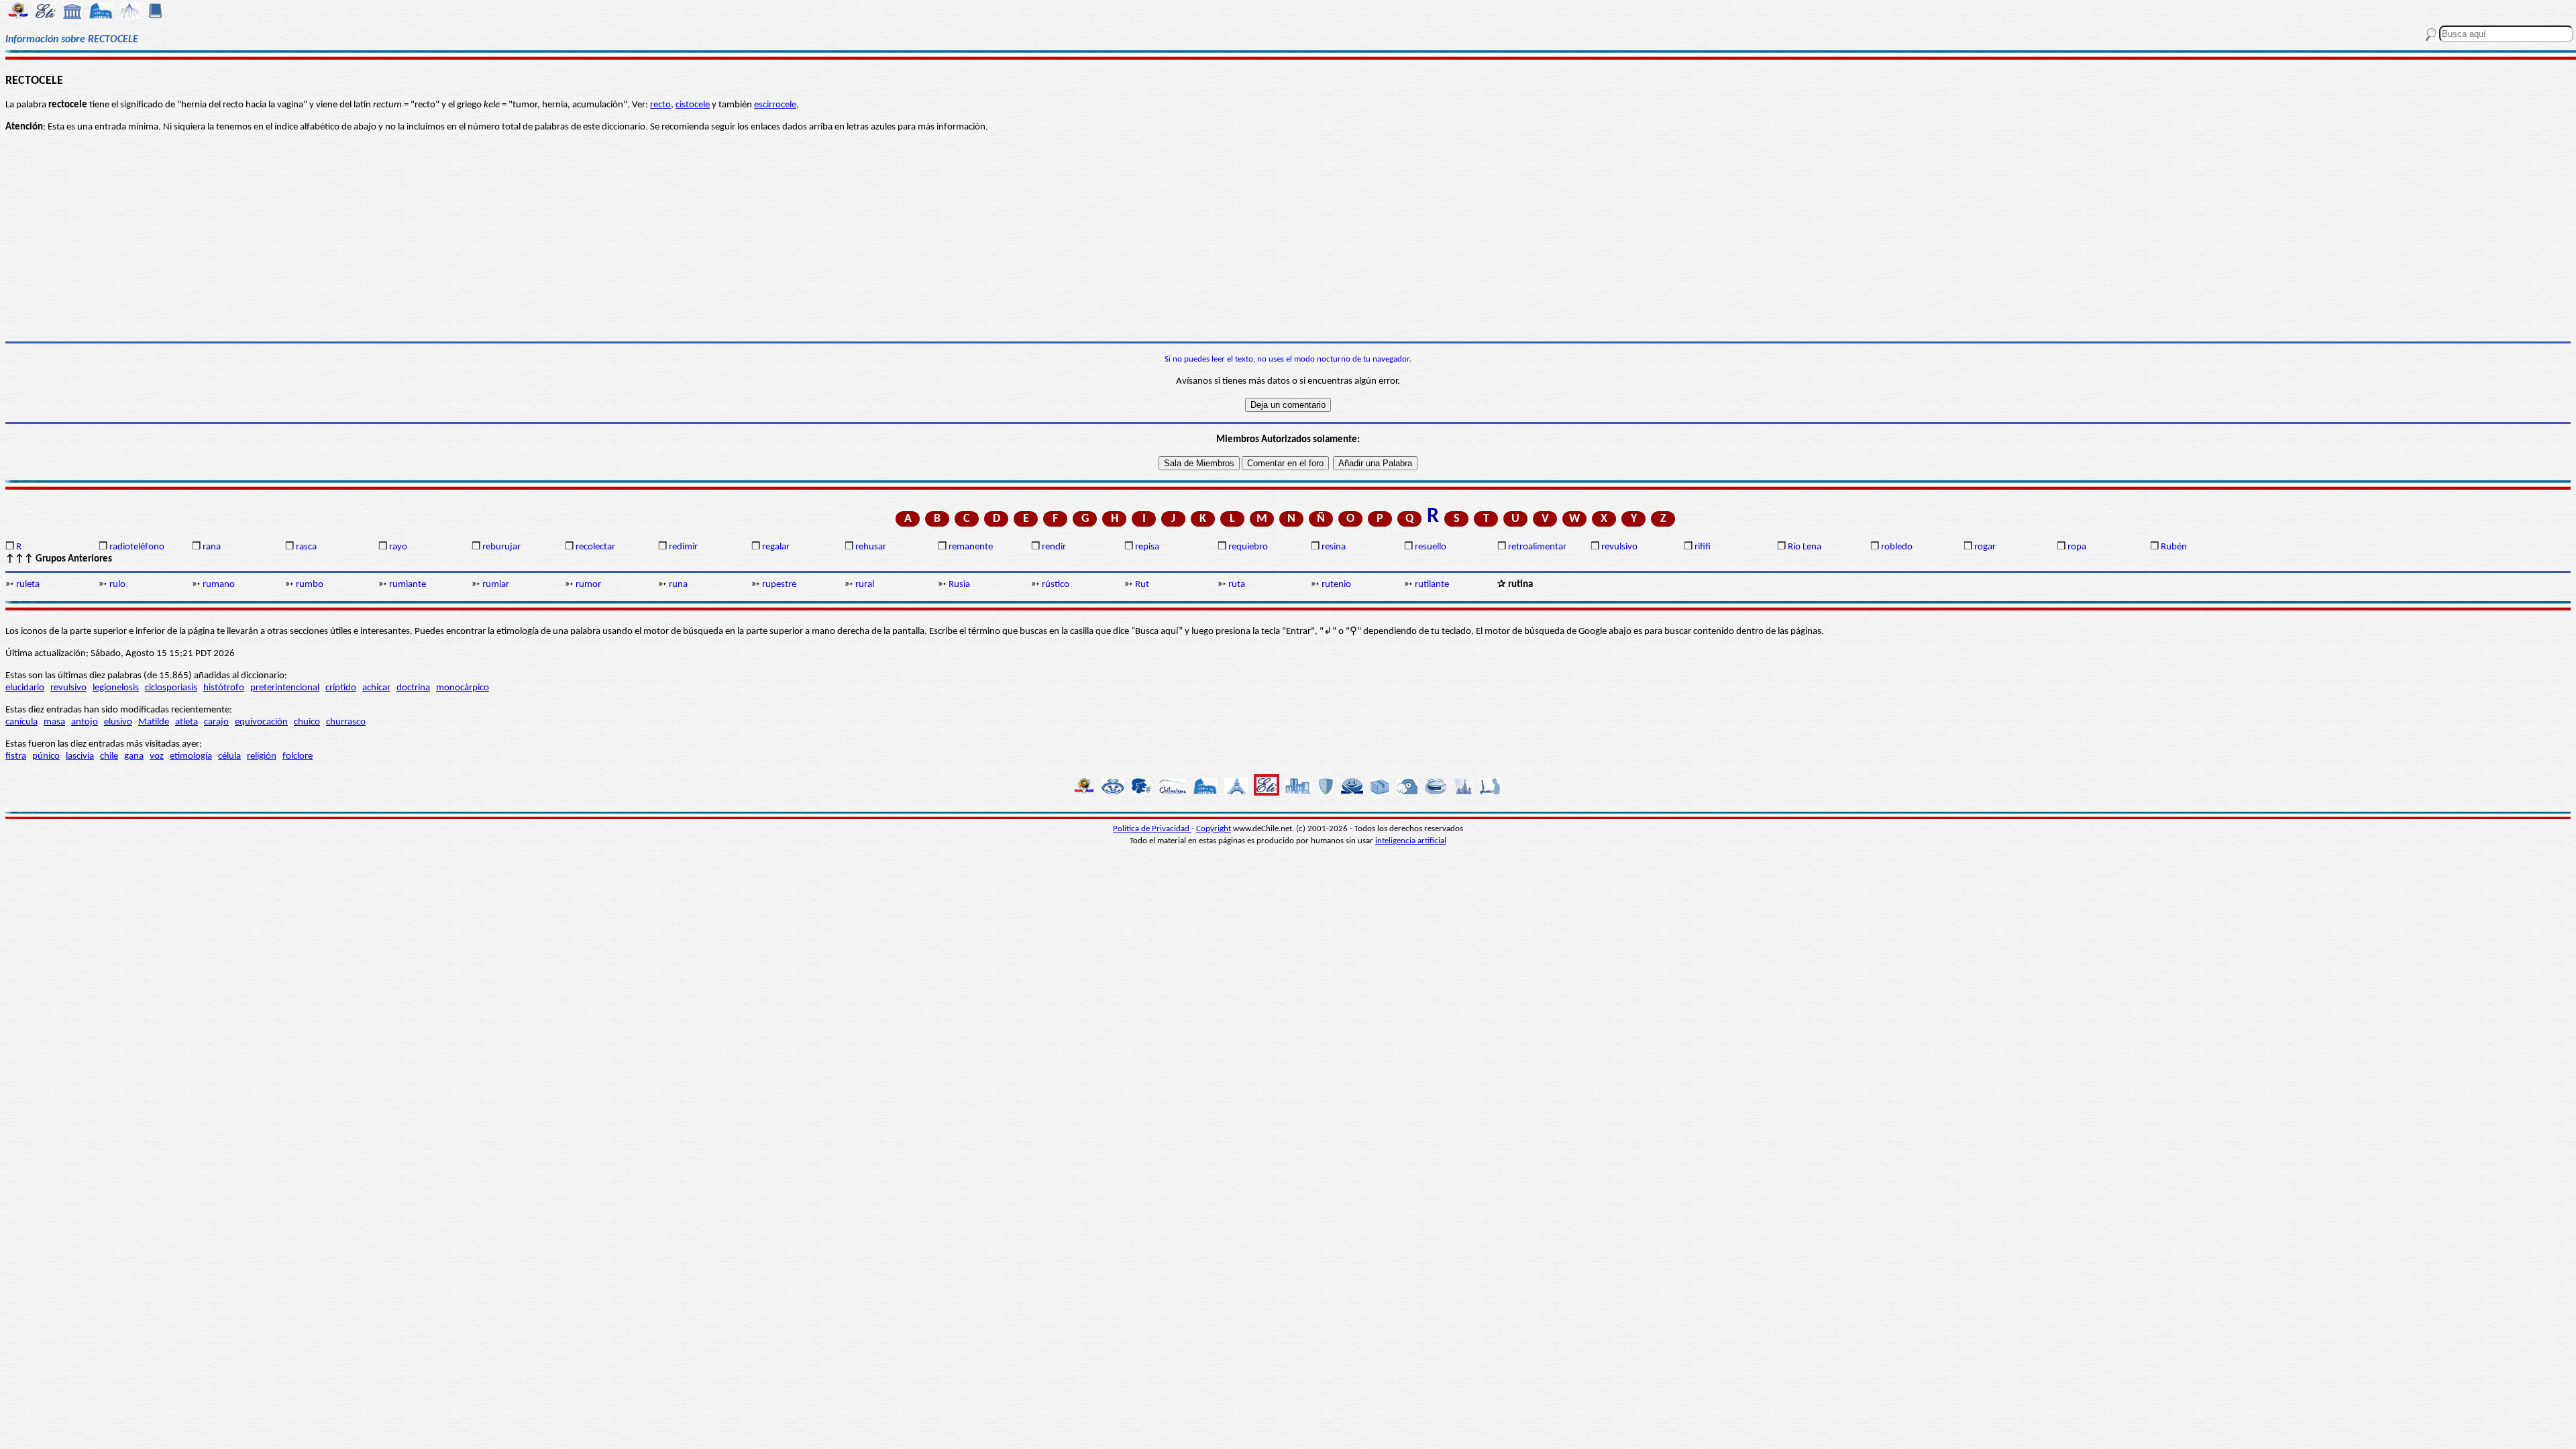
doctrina (413, 688)
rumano (219, 585)
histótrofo (224, 688)
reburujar (501, 547)
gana (134, 756)
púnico (46, 756)
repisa (1147, 547)
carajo (216, 722)
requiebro (1248, 547)
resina (1334, 547)
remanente (971, 547)
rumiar (496, 585)
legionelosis (116, 688)
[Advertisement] (1288, 237)
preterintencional (285, 688)
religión (262, 756)
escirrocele (775, 105)
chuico (307, 722)
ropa (2077, 547)
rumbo (310, 585)
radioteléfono (137, 547)
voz (157, 756)
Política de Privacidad (1152, 829)
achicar (376, 688)
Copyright (1214, 829)
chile (109, 756)
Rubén (2174, 547)
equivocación (261, 722)
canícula (21, 722)
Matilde (154, 722)
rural (865, 585)
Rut (1142, 585)
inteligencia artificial (1411, 841)
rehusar (871, 547)
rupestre (779, 585)
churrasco (346, 722)
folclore (298, 756)
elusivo (118, 722)
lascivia (80, 756)
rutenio (1336, 585)
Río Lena (1805, 547)
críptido (341, 688)
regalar (776, 547)
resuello (1431, 547)
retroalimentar (1537, 547)
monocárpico (463, 688)
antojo (85, 722)
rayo (398, 547)
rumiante (408, 585)
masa (54, 722)
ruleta (28, 585)
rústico (1056, 585)
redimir (683, 547)
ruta (1237, 585)
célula (229, 756)
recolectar (595, 547)
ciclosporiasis (171, 688)
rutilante (1432, 585)
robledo (1897, 547)
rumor (588, 585)
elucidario (25, 688)
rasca (306, 547)
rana (212, 547)
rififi (1703, 547)
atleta (186, 722)
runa (678, 585)
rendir (1054, 547)
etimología (191, 756)
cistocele (693, 105)
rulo (117, 585)
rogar (1985, 547)
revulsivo (1619, 547)
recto (660, 105)
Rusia (959, 585)
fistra (16, 756)
